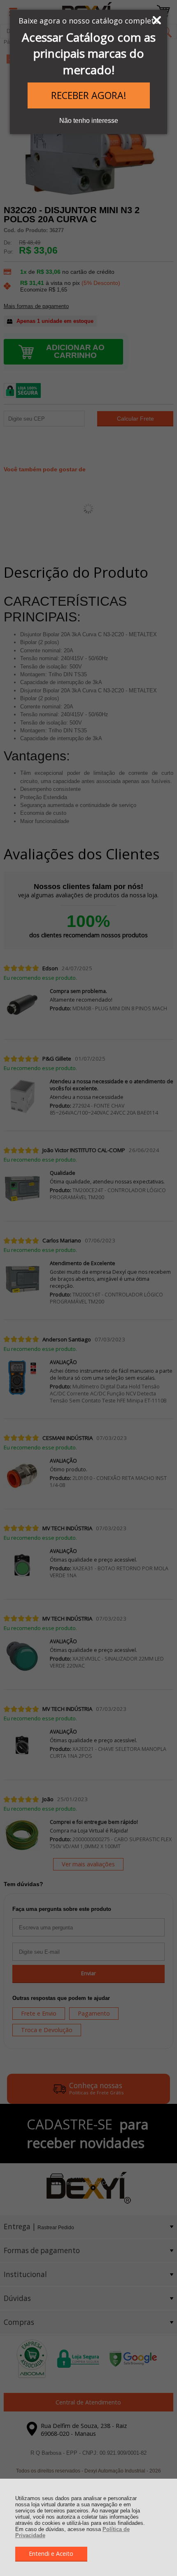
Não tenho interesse (89, 121)
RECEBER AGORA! (89, 95)
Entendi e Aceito (51, 2554)
